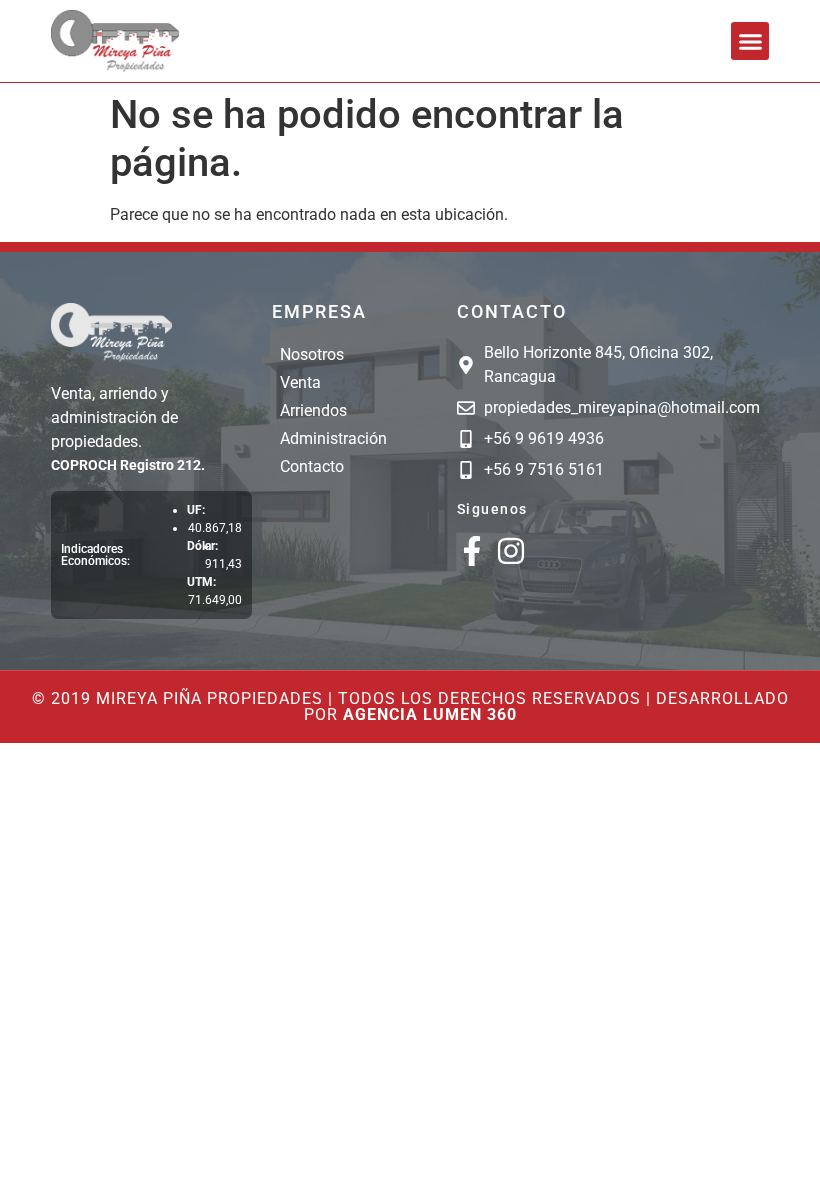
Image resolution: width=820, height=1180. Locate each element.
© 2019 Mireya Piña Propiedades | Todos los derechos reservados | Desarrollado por (410, 706)
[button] (750, 41)
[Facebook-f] (472, 551)
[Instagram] (511, 551)
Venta (300, 382)
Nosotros (312, 354)
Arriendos (313, 410)
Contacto (312, 466)
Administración (333, 438)
